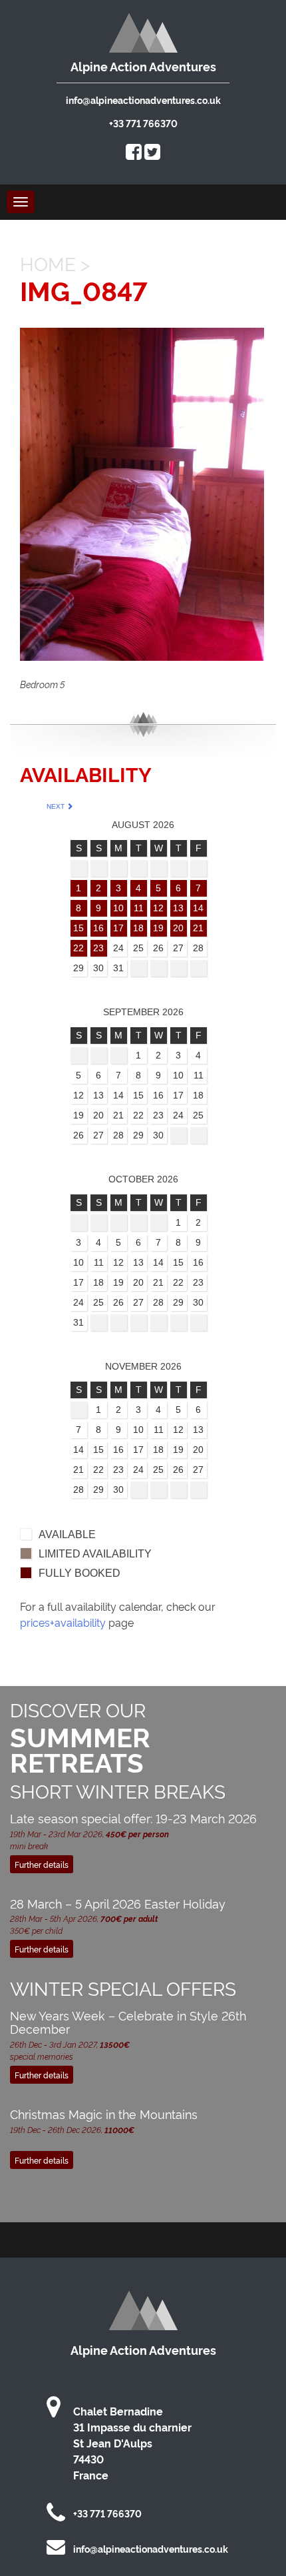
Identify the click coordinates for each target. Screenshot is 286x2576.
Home (48, 263)
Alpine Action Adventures (143, 66)
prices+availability (63, 1622)
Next (57, 806)
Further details (42, 1864)
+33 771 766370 (143, 123)
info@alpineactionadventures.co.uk (143, 100)
